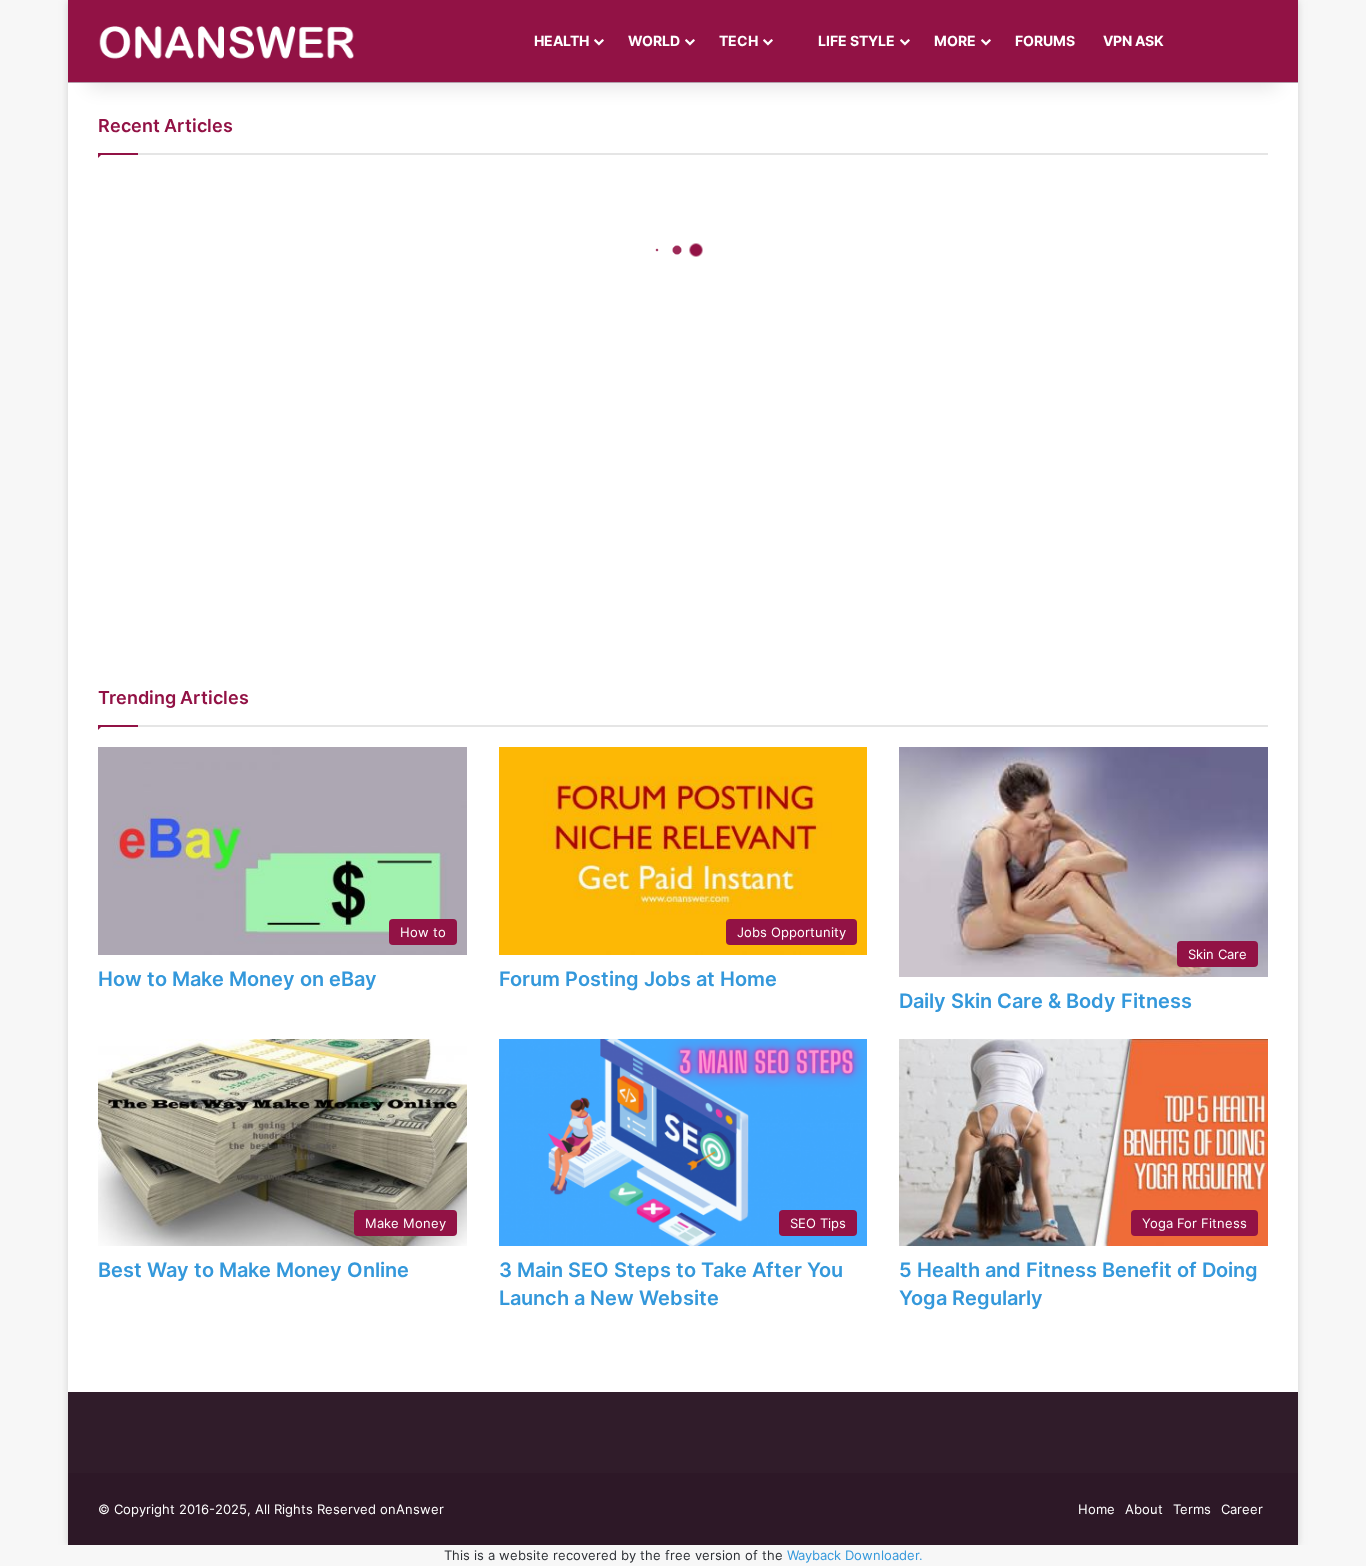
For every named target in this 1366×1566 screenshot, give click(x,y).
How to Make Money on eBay (237, 979)
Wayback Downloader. (855, 1555)
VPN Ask (1133, 40)
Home (1096, 1509)
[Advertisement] (683, 505)
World (654, 40)
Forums (1045, 40)
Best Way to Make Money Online (253, 1270)
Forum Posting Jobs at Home (638, 979)
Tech (738, 40)
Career (1242, 1509)
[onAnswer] (226, 41)
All (1253, 695)
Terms (1192, 1509)
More (955, 40)
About (1144, 1509)
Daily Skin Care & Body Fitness (1045, 1001)
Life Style (855, 40)
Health (561, 40)
